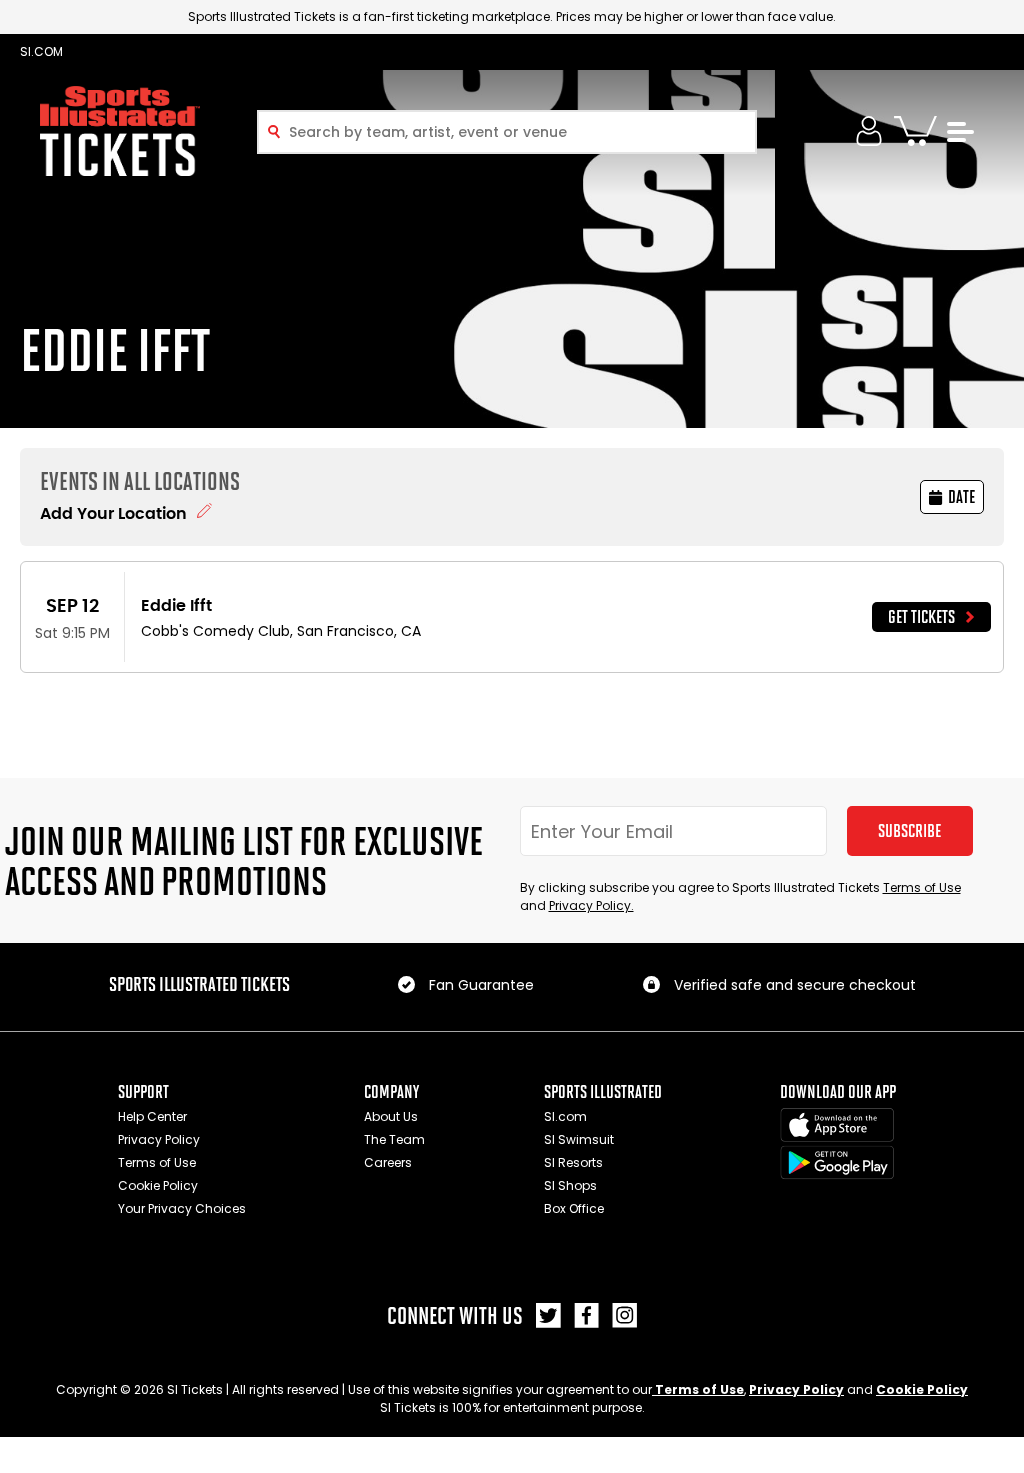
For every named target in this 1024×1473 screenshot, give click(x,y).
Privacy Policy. (591, 905)
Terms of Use (922, 887)
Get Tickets (921, 617)
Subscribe (909, 831)
